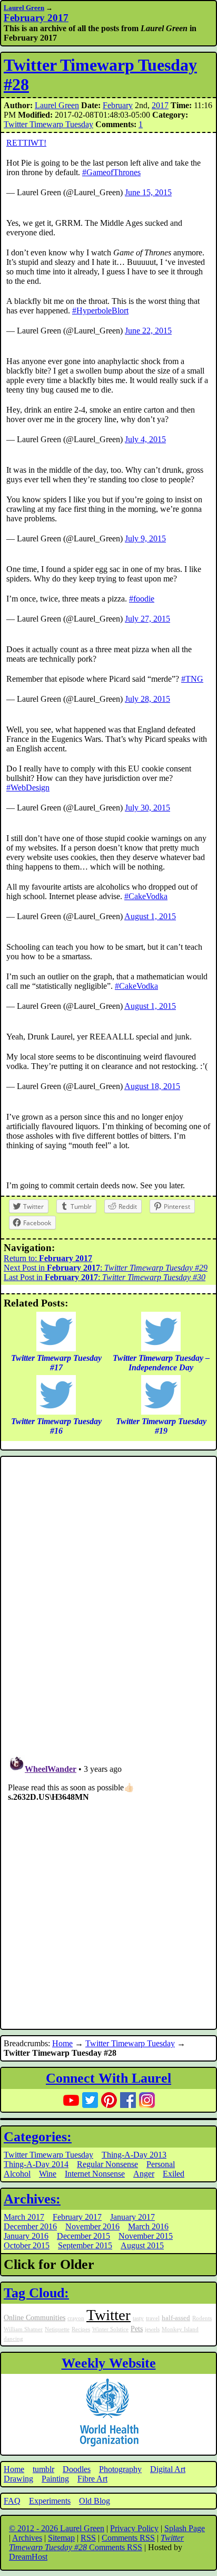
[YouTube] (71, 2100)
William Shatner (23, 2329)
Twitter (108, 2315)
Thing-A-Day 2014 (36, 2164)
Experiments (50, 2501)
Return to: (48, 1258)
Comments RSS (128, 2538)
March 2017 (24, 2217)
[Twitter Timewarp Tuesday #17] (56, 1348)
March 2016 (148, 2226)
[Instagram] (147, 2100)
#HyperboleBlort (100, 311)
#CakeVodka (146, 896)
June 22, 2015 (148, 331)
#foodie (142, 599)
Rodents (202, 2318)
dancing (13, 2339)
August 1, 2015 (150, 916)
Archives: (32, 2199)
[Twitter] (90, 2100)
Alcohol (17, 2174)
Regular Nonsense (107, 2164)
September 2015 (85, 2245)
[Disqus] (108, 1601)
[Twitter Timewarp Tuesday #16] (56, 1412)
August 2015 (142, 2245)
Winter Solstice (110, 2329)
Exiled (174, 2174)
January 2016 (26, 2236)
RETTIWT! (26, 143)
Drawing (18, 2479)
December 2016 (30, 2226)
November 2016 (92, 2226)
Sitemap (61, 2538)
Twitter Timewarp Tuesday (48, 124)
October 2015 (27, 2245)
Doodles (77, 2469)
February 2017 (77, 2217)
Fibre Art (92, 2479)
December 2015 (83, 2236)
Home (62, 2043)
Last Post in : (105, 1277)
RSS (88, 2538)
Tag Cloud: (36, 2293)
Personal (161, 2164)
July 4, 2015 (145, 439)
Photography (120, 2469)
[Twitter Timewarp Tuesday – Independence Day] (161, 1348)
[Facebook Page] (128, 2100)
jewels (152, 2329)
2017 (160, 105)
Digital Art (168, 2469)
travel (153, 2318)
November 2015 (146, 2236)
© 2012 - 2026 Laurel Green (57, 2528)
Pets (137, 2329)
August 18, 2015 (152, 1086)
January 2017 (132, 2217)
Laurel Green (24, 8)
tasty (138, 2318)
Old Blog (95, 2501)
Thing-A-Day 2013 (134, 2155)
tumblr (43, 2469)
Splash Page (185, 2528)
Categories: (38, 2137)
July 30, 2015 (147, 808)
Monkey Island (180, 2329)
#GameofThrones (111, 172)
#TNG (192, 679)
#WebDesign (28, 788)
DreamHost (28, 2557)
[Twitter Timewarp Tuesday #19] (161, 1412)
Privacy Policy (134, 2528)
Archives (27, 2538)
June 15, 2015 (148, 192)
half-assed (176, 2318)
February (118, 105)
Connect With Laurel (108, 2078)
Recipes (81, 2329)
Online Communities (34, 2317)
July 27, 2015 (147, 619)
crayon (76, 2318)
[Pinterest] (109, 2100)
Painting (55, 2479)
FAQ (12, 2501)
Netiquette (57, 2329)
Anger (144, 2174)
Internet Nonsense (95, 2174)
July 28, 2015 (147, 699)
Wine (48, 2174)
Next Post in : (106, 1268)
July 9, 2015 (145, 538)
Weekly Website (109, 2363)
